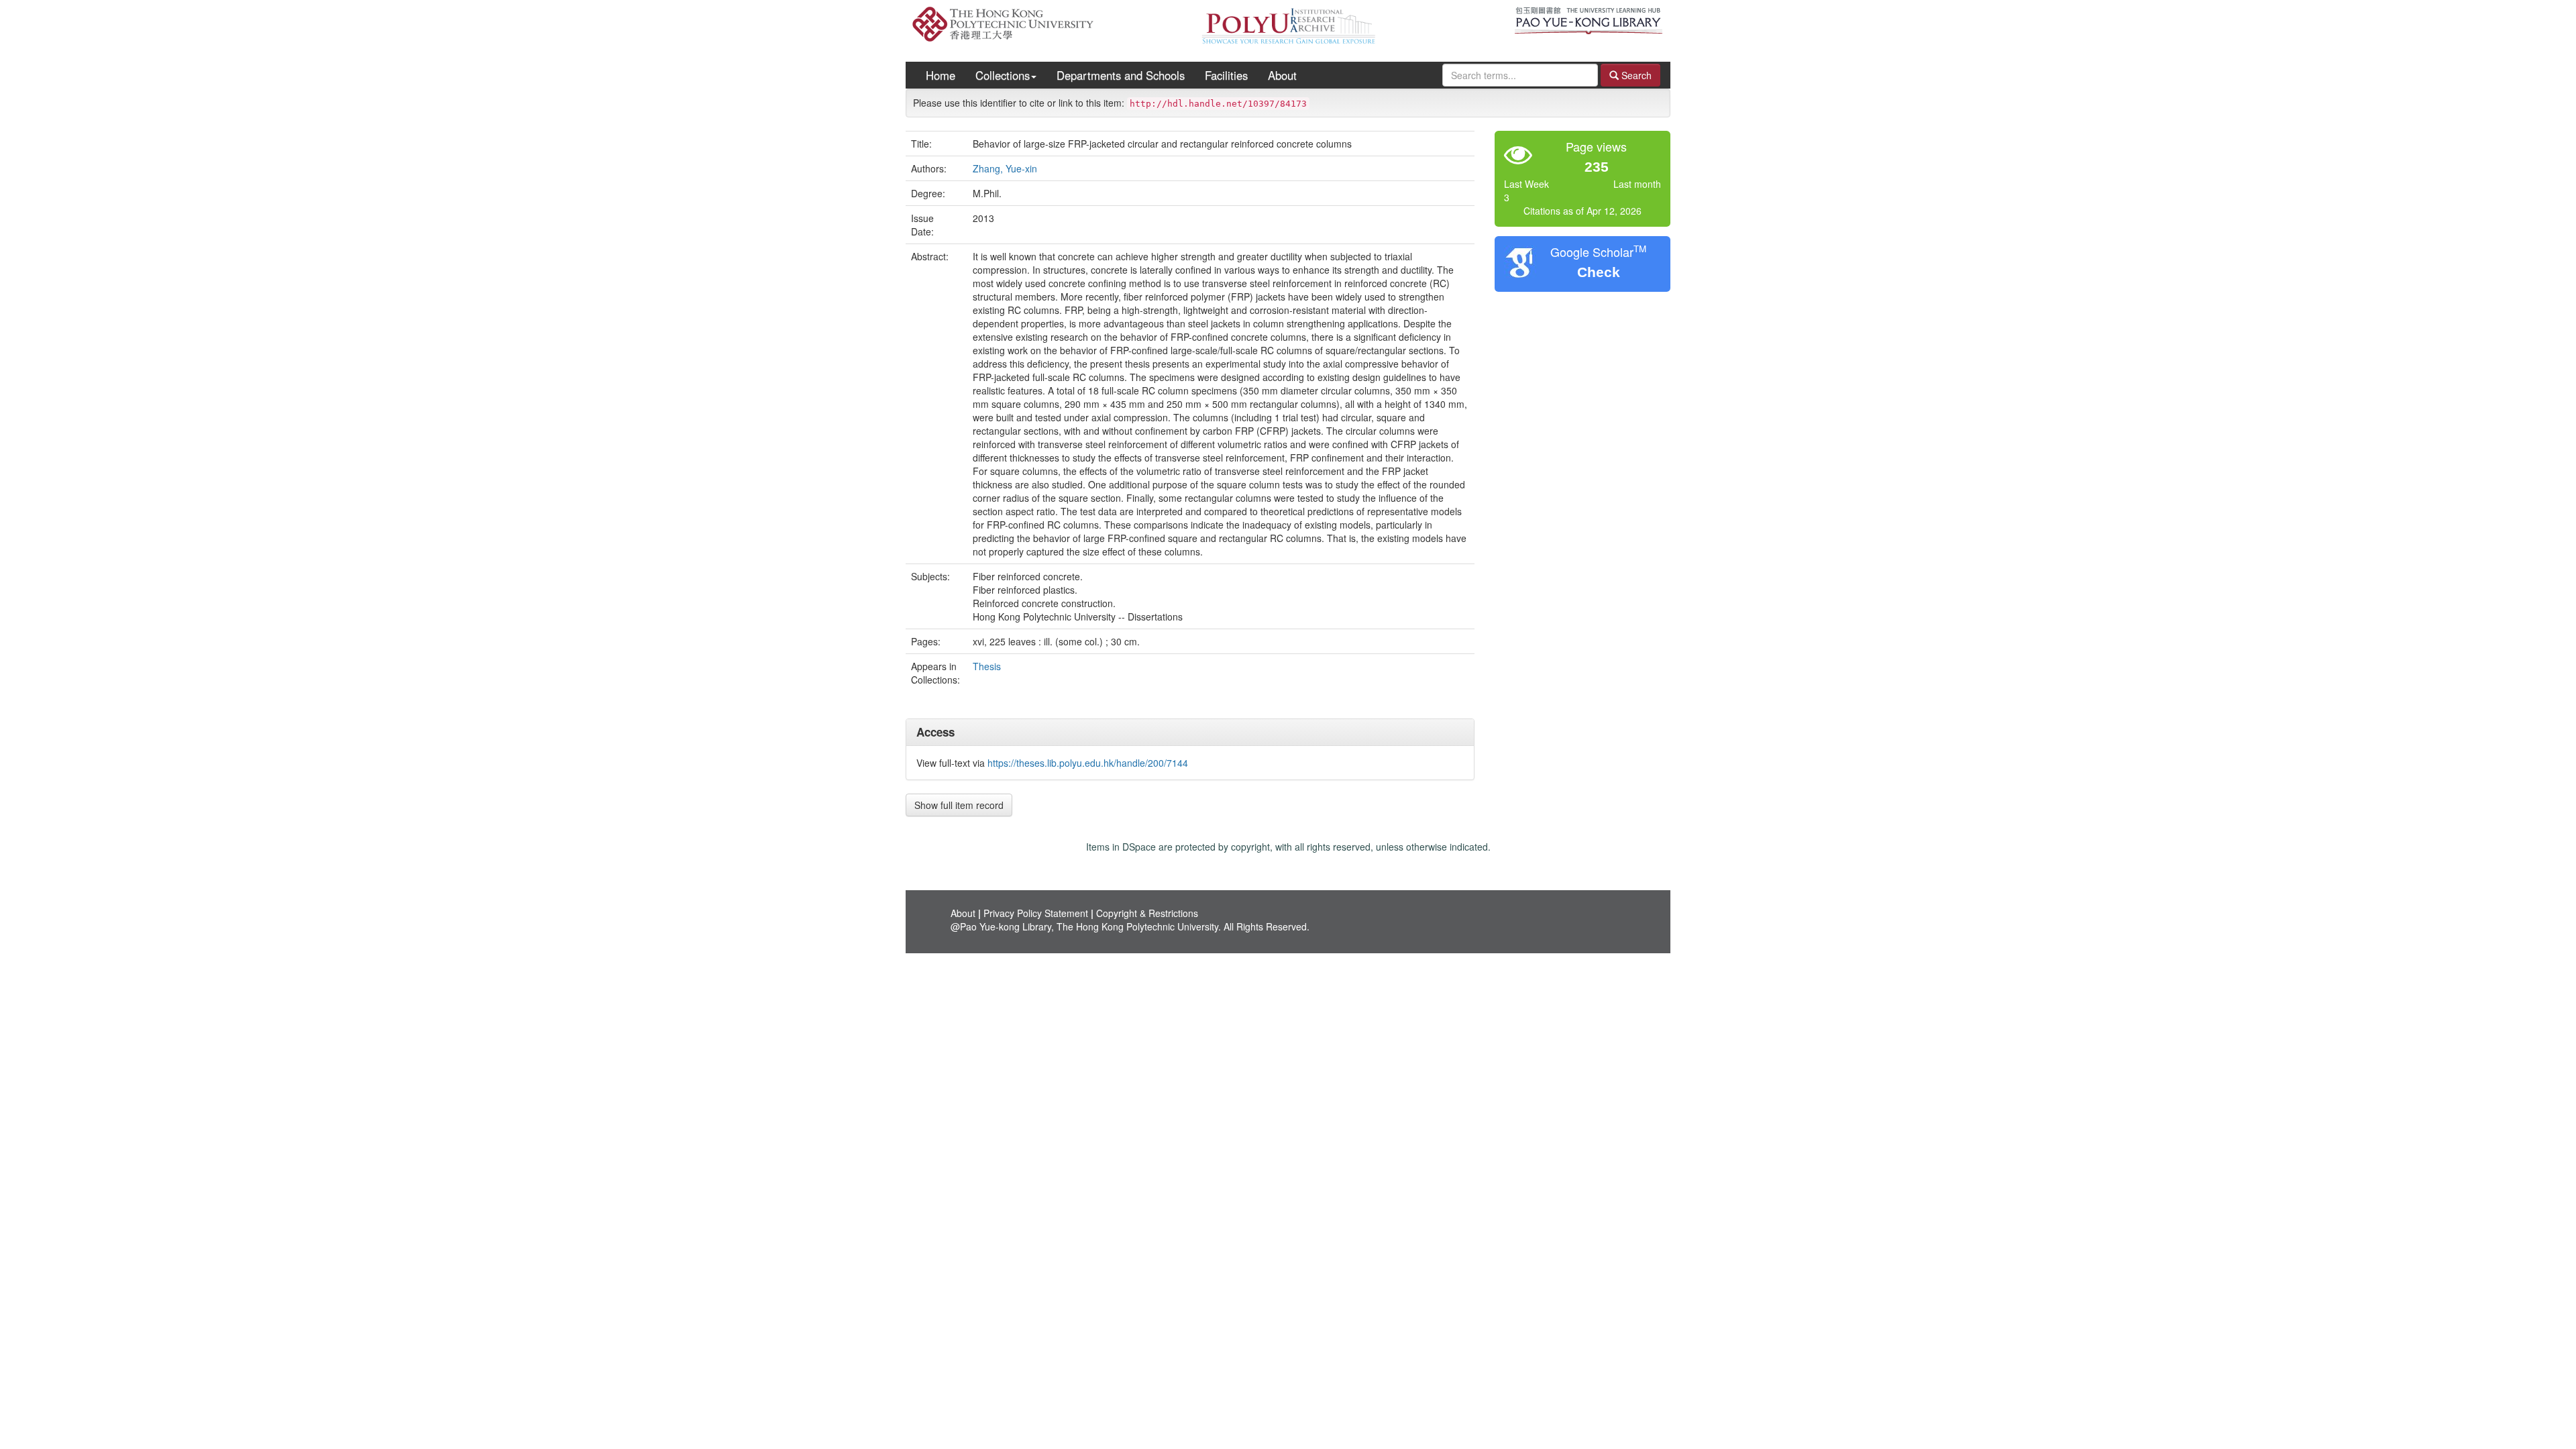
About (1282, 75)
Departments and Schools (1121, 75)
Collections (1003, 75)
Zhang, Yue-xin (1005, 168)
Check (1599, 272)
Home (941, 75)
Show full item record (959, 805)
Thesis (987, 666)
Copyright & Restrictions (1147, 913)
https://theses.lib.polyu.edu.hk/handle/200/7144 (1088, 763)
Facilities (1226, 75)
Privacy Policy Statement (1036, 913)
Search (1635, 75)
